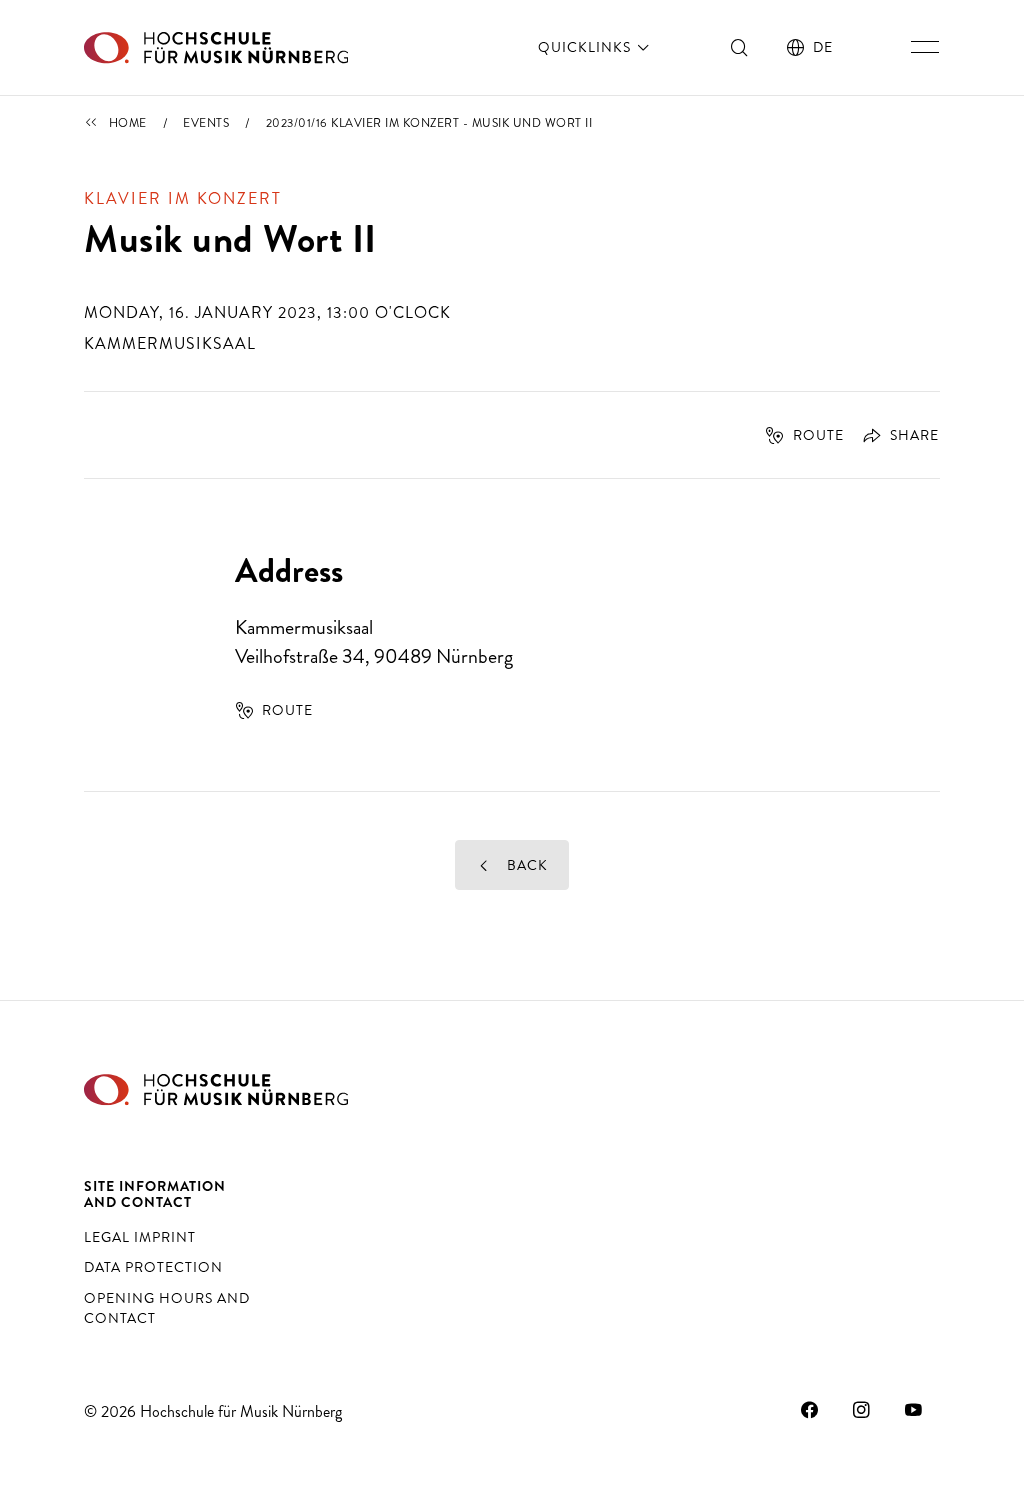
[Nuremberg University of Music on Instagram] (862, 1409)
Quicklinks (586, 47)
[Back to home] (216, 47)
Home (128, 123)
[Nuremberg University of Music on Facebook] (810, 1409)
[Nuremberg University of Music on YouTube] (914, 1409)
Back (525, 865)
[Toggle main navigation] (925, 47)
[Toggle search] (740, 47)
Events (206, 123)
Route (818, 435)
